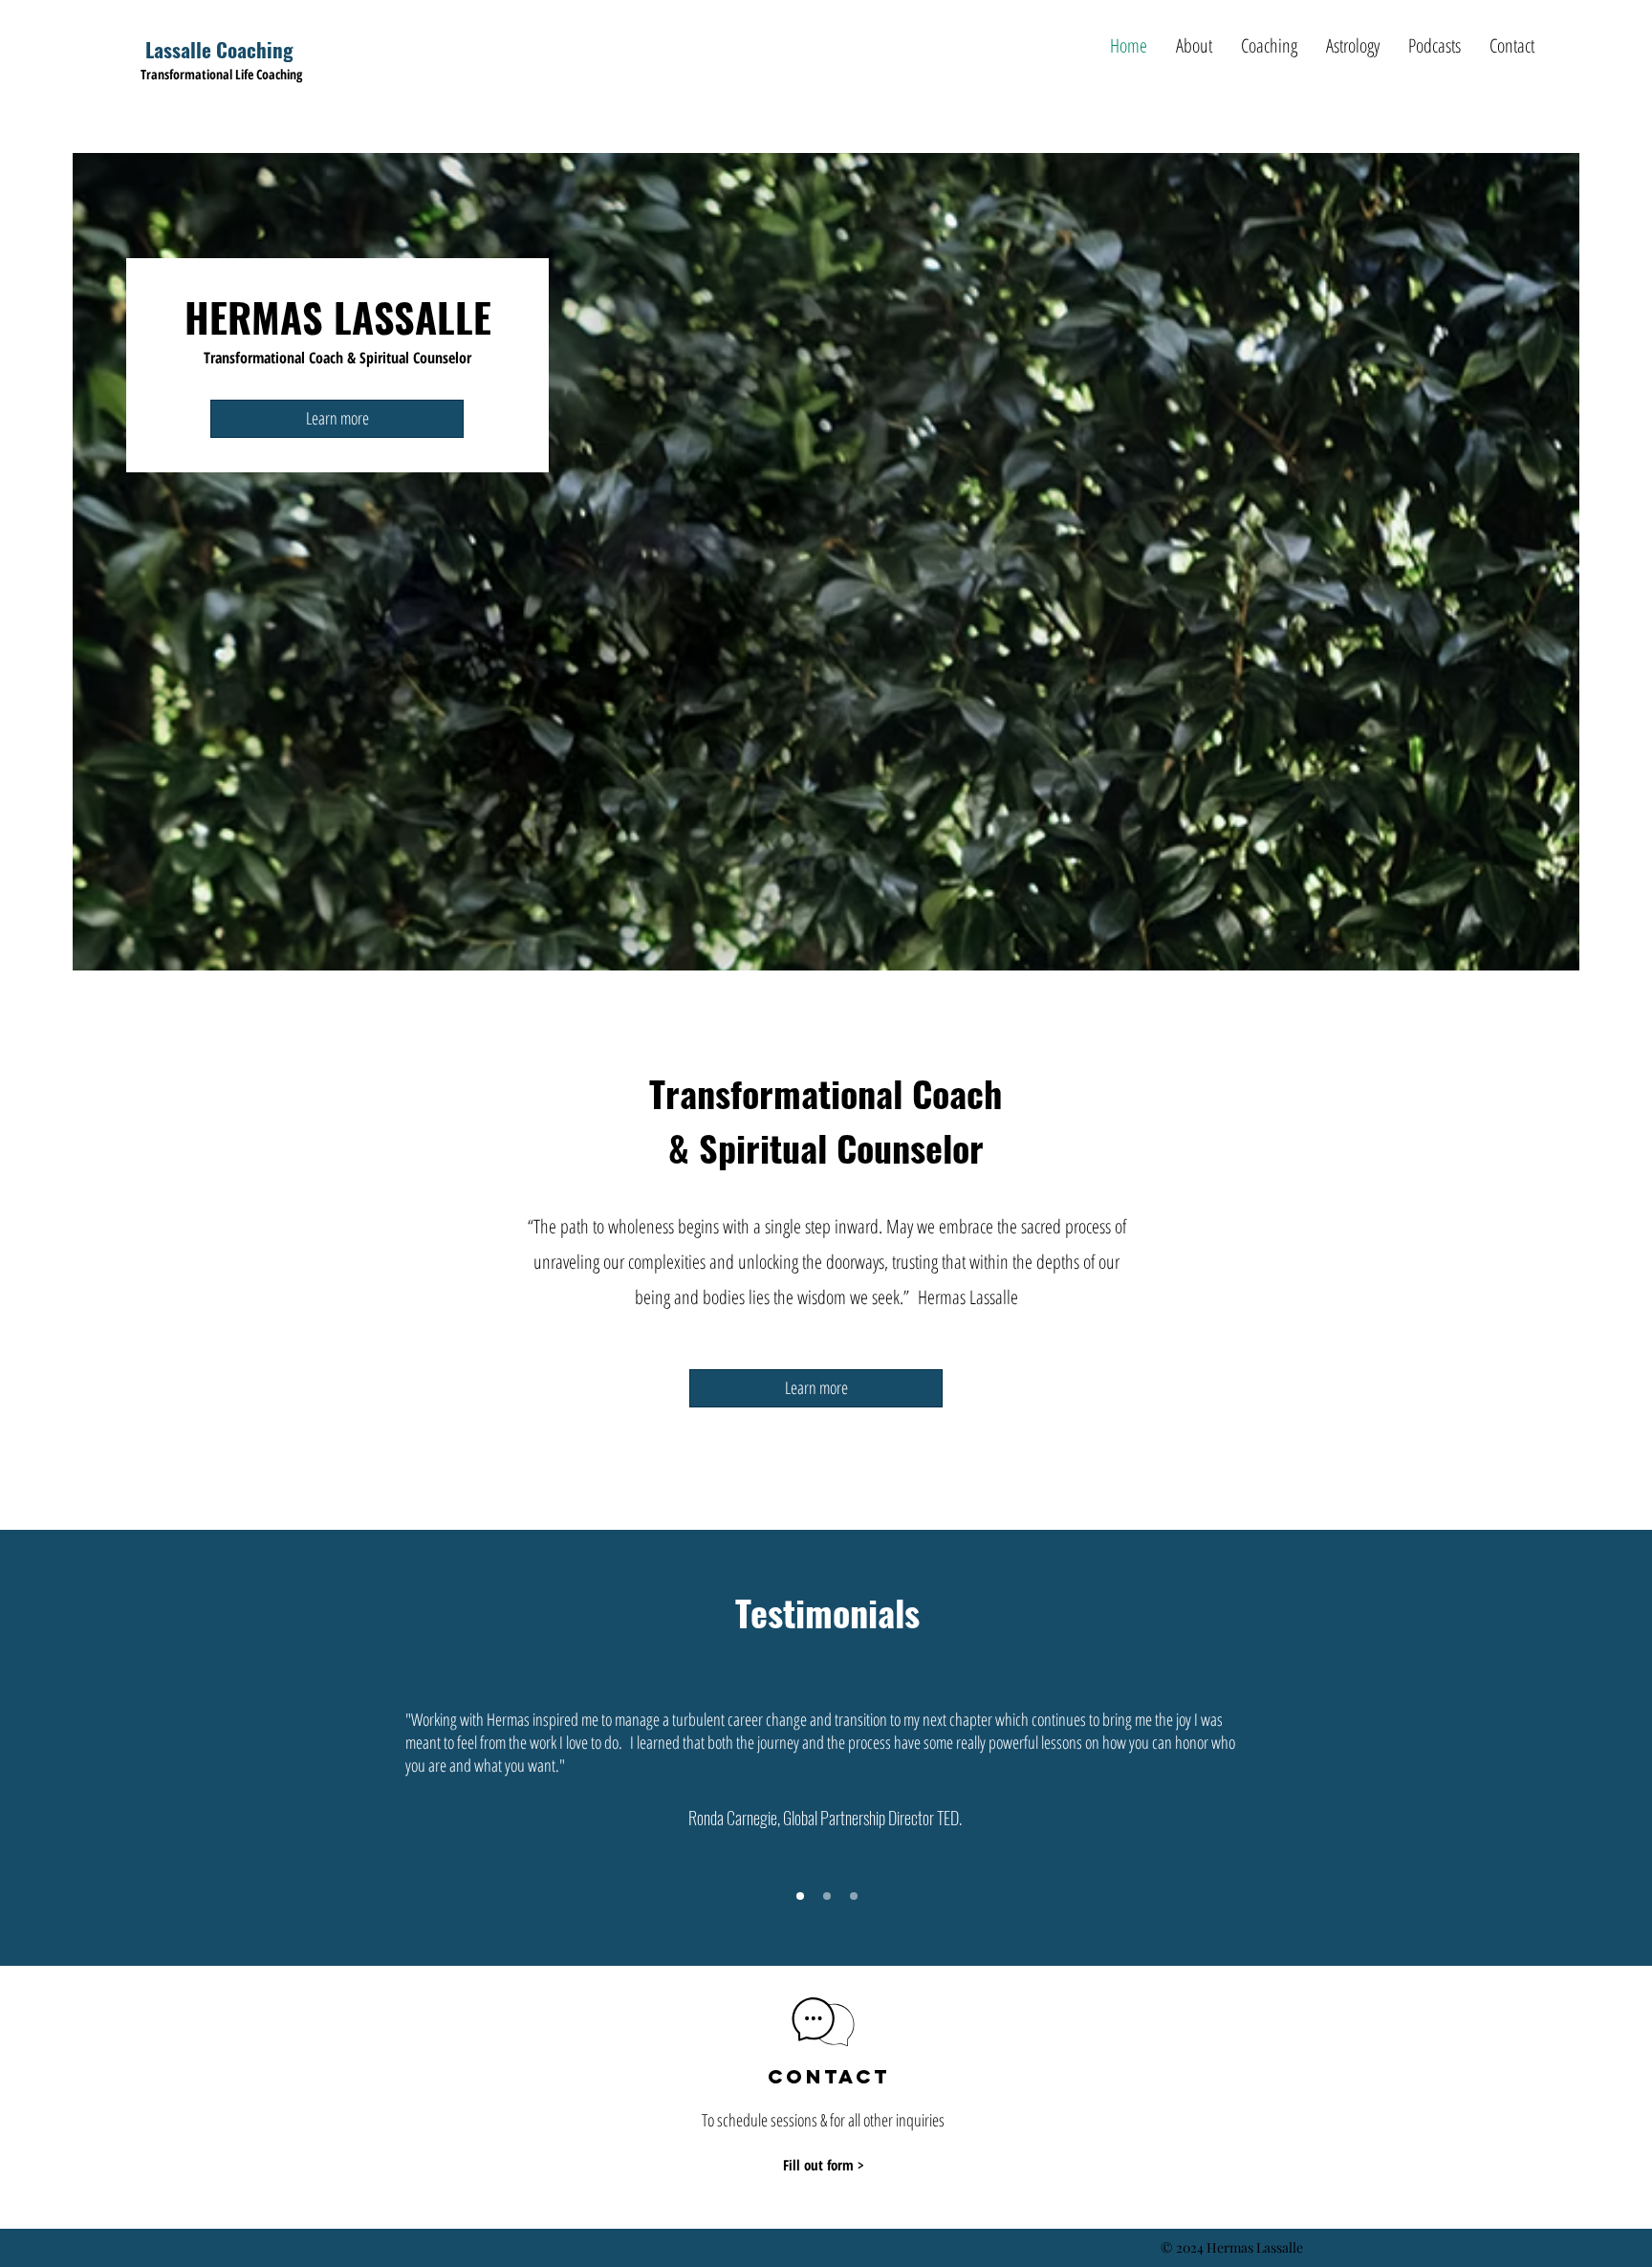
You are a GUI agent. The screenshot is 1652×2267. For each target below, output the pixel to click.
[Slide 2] (827, 1896)
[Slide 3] (854, 1896)
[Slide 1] (800, 1896)
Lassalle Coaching (219, 49)
